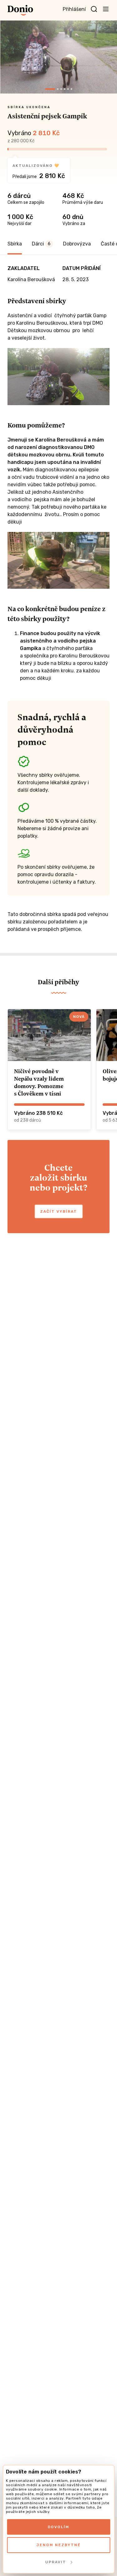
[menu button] (106, 9)
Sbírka (15, 244)
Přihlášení (74, 9)
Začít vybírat (59, 1211)
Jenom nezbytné (59, 2545)
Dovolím (58, 2527)
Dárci (41, 244)
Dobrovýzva (77, 244)
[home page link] (20, 10)
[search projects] (94, 9)
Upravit (56, 2562)
